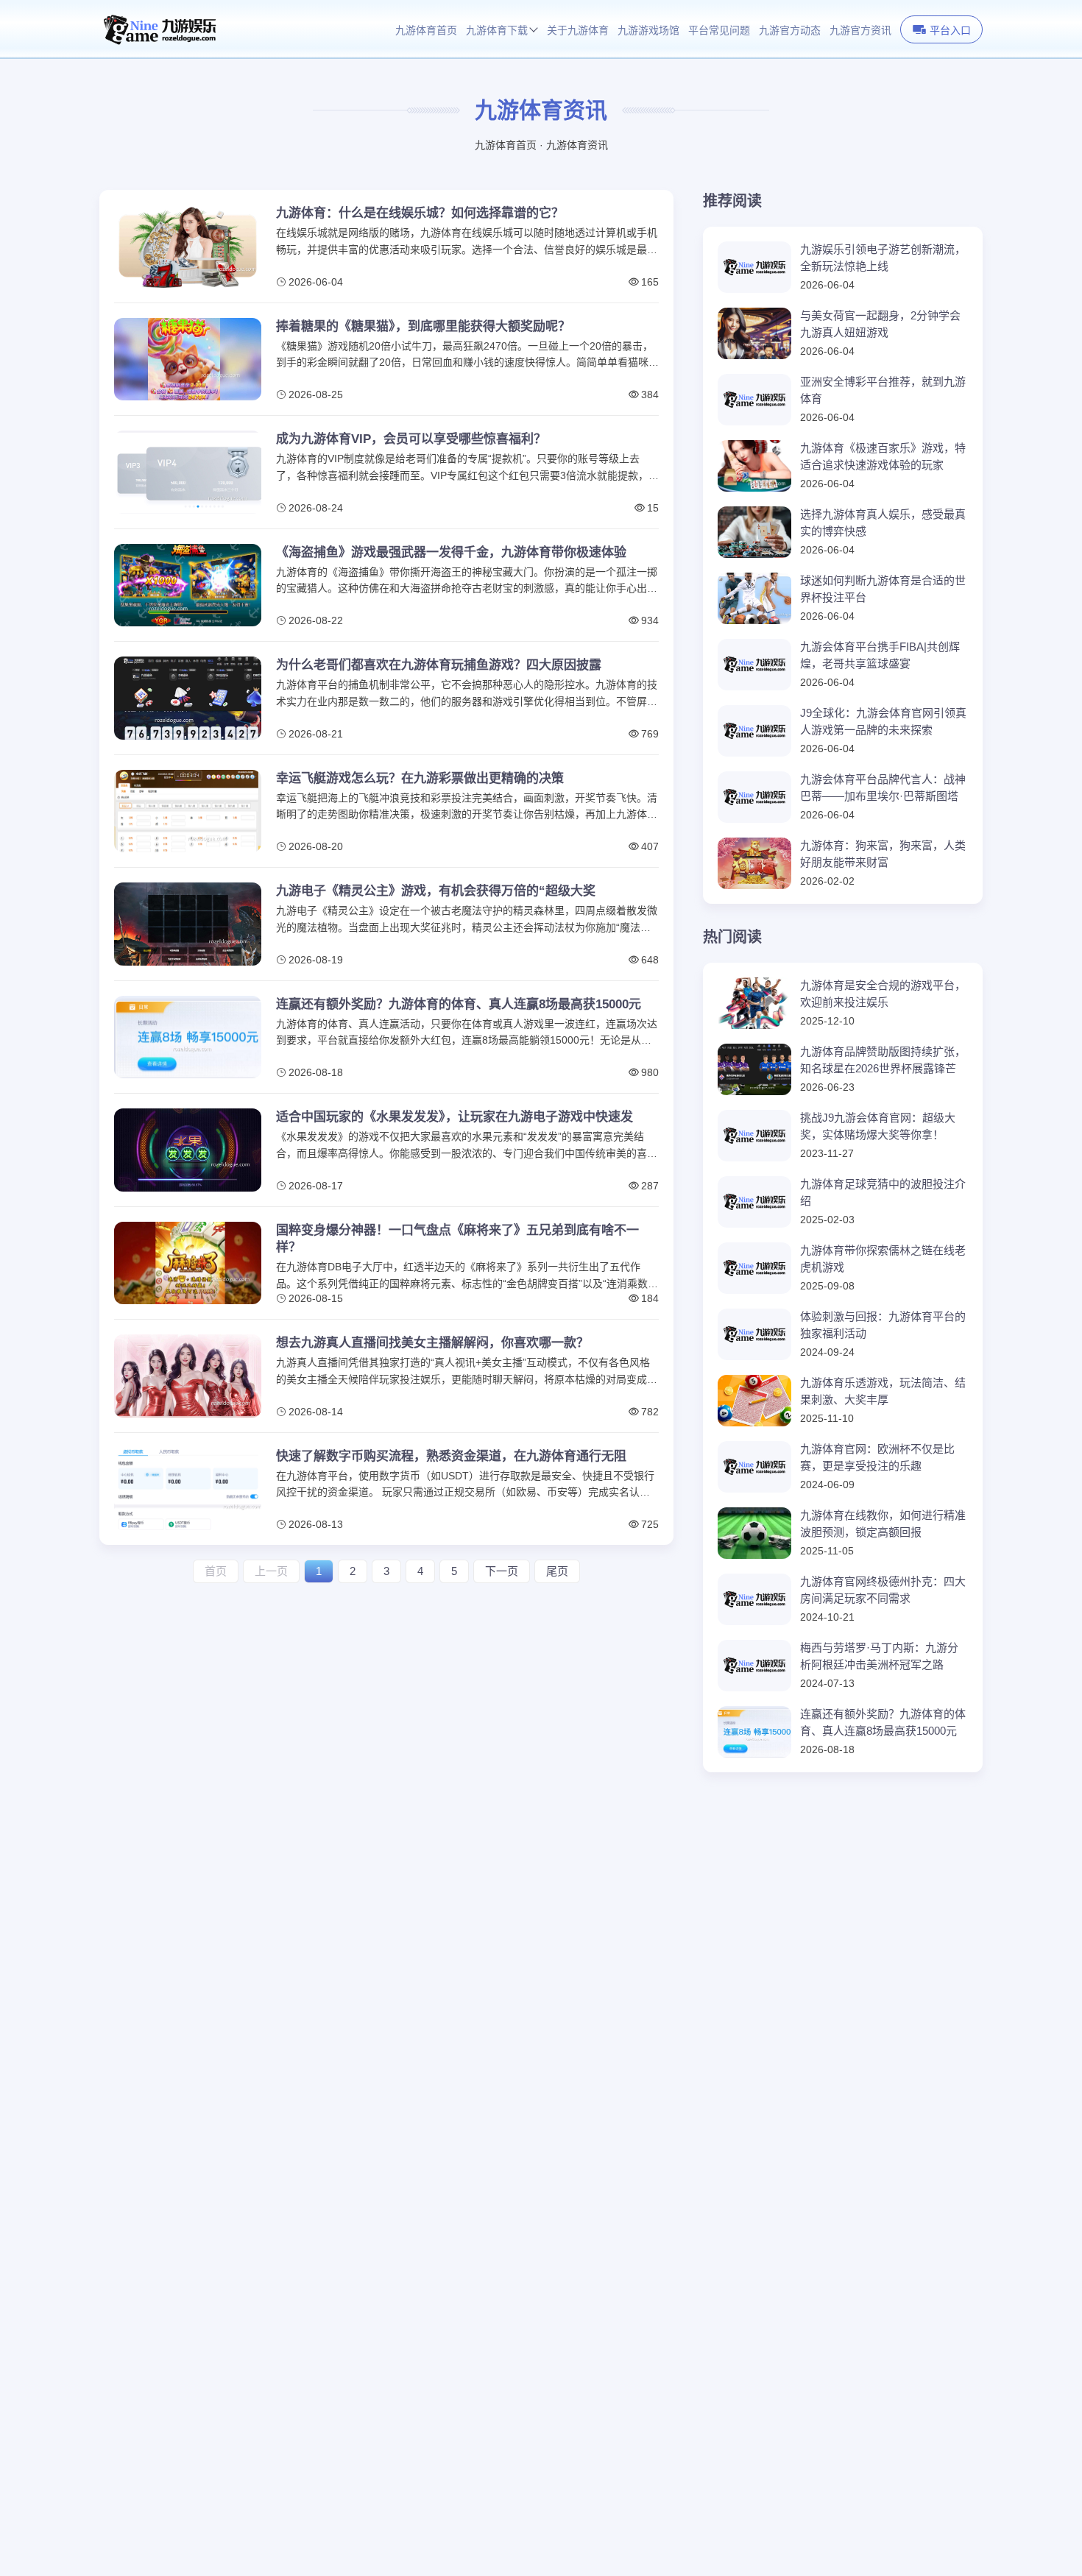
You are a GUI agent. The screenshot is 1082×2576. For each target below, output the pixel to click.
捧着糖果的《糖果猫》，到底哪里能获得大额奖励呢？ (423, 326)
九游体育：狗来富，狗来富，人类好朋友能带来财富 (883, 854)
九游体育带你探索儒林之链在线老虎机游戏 (883, 1259)
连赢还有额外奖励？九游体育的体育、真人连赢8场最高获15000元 (459, 1004)
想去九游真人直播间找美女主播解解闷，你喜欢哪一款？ (432, 1343)
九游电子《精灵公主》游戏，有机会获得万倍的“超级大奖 (436, 891)
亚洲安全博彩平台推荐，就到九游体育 (883, 390)
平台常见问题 (719, 31)
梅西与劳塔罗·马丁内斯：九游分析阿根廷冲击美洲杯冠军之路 (879, 1656)
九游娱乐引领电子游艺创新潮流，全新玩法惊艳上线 (883, 258)
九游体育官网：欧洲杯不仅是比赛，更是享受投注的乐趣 (877, 1457)
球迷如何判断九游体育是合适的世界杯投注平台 (883, 589)
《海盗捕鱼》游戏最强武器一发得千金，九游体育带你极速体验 (451, 552)
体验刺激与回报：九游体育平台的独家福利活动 (883, 1325)
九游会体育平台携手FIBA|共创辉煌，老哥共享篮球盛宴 (880, 655)
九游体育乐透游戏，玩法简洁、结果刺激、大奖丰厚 (883, 1391)
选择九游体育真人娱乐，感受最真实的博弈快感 (883, 523)
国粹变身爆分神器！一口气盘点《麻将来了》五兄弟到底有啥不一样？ (457, 1239)
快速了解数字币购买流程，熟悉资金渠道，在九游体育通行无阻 (451, 1456)
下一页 (502, 1571)
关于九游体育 (578, 31)
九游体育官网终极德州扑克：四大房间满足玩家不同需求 (883, 1590)
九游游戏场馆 (648, 31)
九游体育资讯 (577, 145)
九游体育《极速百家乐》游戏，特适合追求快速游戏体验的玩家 (883, 456)
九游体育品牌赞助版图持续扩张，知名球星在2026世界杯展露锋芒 (883, 1060)
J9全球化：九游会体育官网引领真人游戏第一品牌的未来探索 (883, 721)
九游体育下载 (497, 31)
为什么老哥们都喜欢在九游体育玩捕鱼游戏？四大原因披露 (439, 665)
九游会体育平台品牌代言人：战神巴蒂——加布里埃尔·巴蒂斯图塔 (883, 788)
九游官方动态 (790, 31)
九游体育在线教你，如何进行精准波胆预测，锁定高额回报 (883, 1524)
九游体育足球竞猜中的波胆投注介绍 (883, 1192)
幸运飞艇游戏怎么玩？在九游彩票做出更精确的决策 (420, 778)
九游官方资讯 (860, 31)
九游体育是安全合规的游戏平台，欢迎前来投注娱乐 (883, 994)
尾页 (557, 1571)
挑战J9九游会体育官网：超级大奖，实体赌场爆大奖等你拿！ (878, 1126)
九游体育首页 (426, 31)
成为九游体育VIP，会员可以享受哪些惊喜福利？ (411, 439)
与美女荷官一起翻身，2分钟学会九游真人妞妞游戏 (880, 324)
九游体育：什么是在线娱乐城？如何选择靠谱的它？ (420, 213)
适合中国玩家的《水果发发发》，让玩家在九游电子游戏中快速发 (455, 1117)
